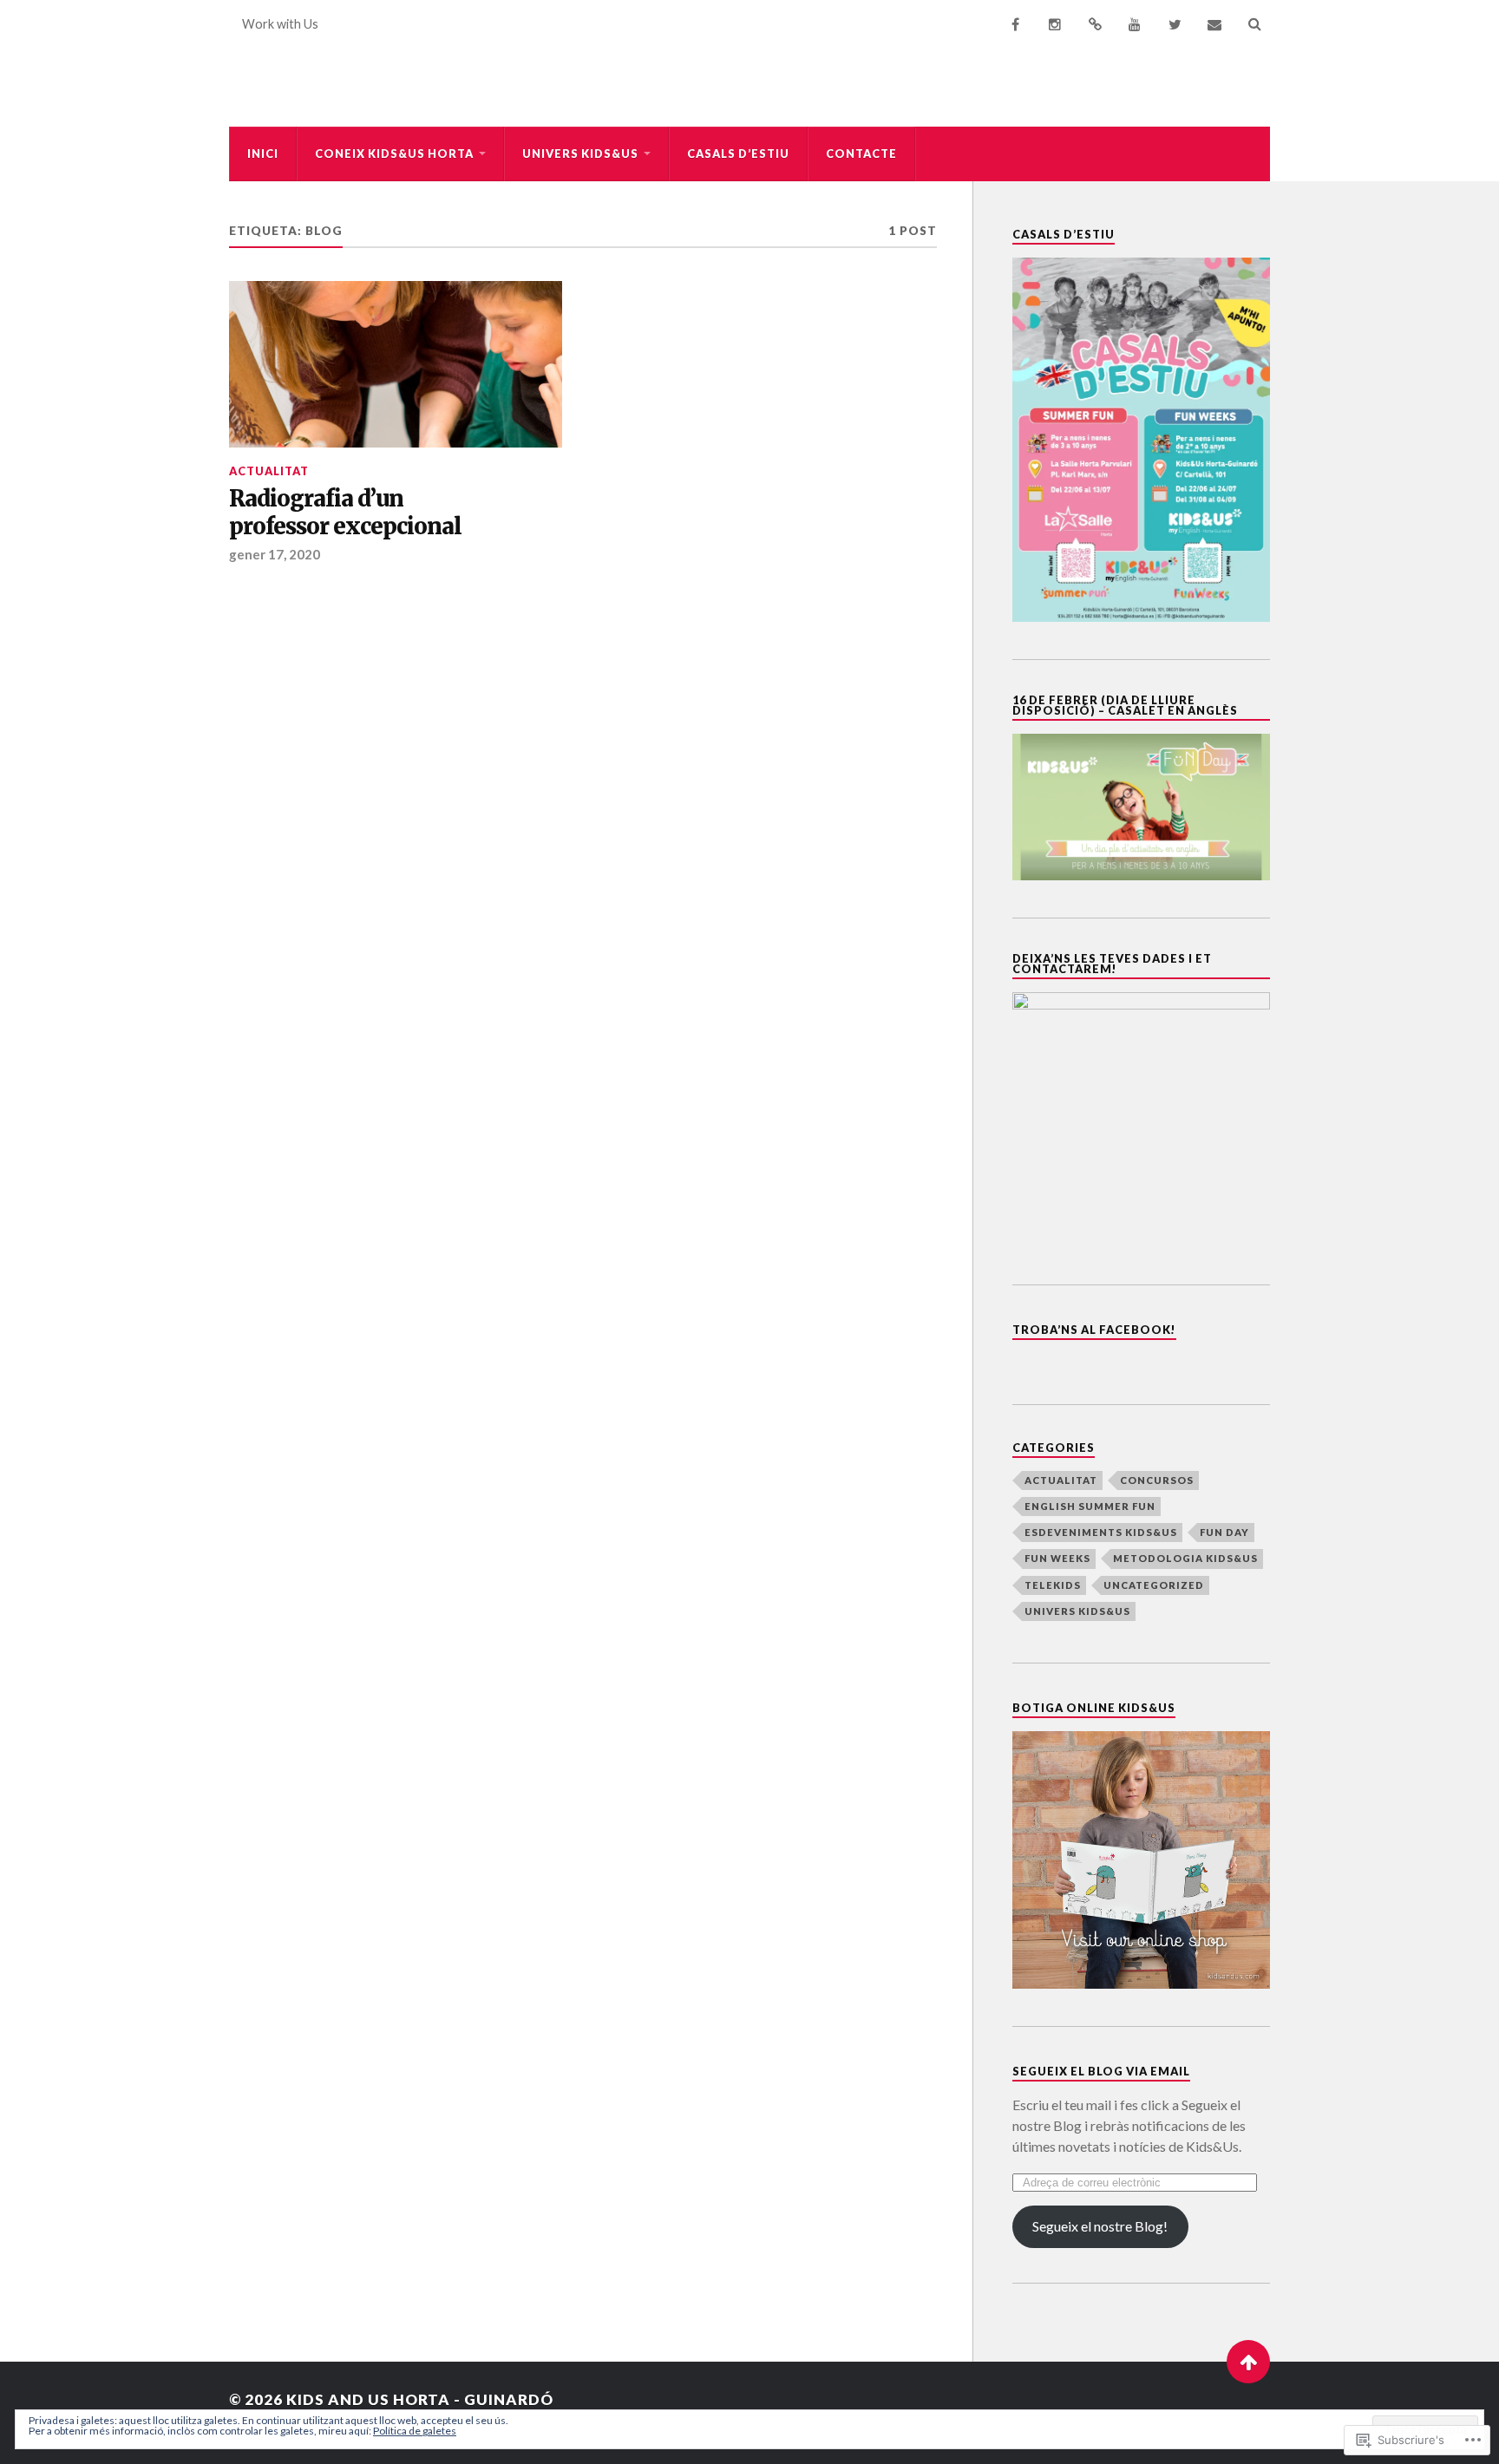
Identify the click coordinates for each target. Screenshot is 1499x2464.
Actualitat (269, 471)
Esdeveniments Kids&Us (1101, 1532)
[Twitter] (1175, 24)
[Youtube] (1135, 24)
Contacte (861, 154)
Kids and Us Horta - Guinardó (420, 2399)
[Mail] (1214, 24)
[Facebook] (1015, 24)
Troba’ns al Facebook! (1094, 1330)
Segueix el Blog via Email (1101, 2071)
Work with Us (280, 24)
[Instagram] (1055, 24)
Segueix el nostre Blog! (1100, 2226)
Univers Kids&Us (580, 154)
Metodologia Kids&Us (1185, 1558)
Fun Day (1224, 1532)
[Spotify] (1095, 24)
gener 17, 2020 (275, 554)
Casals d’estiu (738, 154)
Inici (263, 154)
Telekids (1053, 1585)
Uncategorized (1154, 1585)
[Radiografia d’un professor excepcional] (396, 364)
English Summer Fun (1090, 1506)
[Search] (1254, 24)
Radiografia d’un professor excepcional (345, 513)
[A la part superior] (1248, 2362)
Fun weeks (1057, 1558)
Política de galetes (415, 2431)
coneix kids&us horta (394, 154)
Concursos (1157, 1480)
